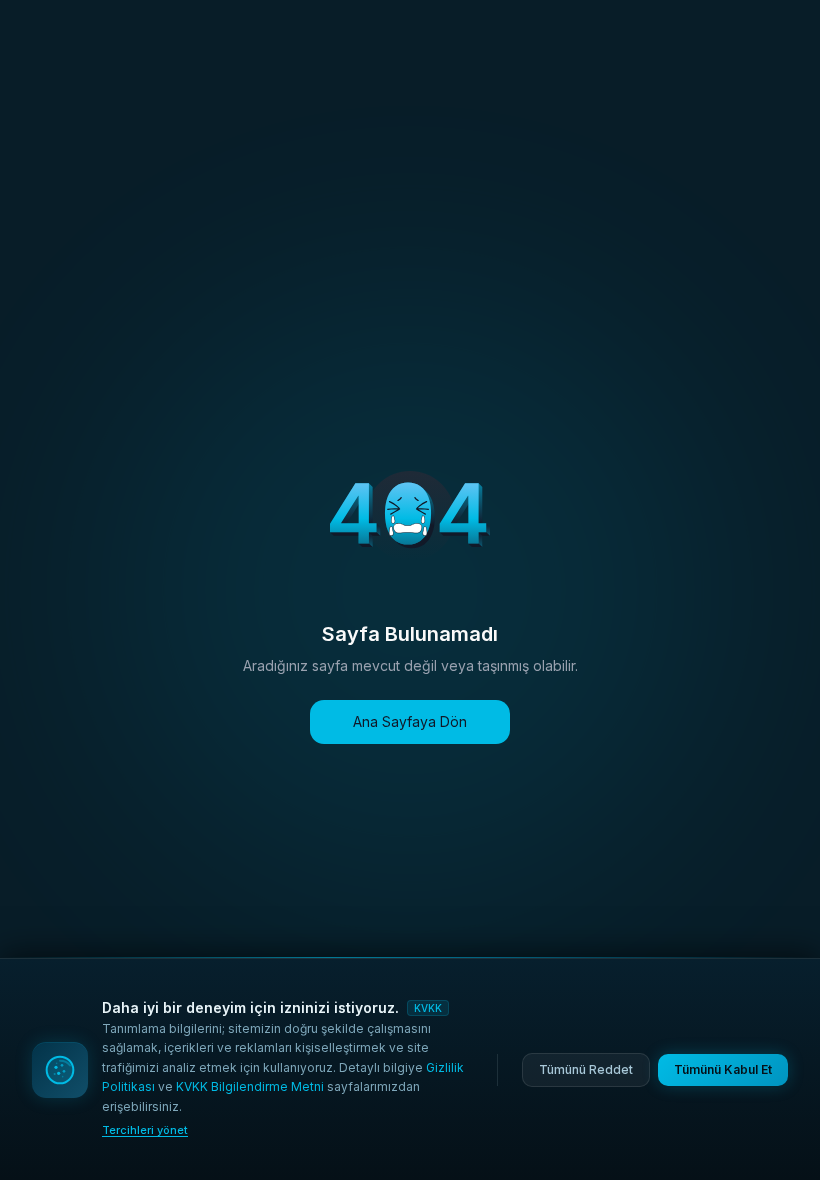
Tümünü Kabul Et (723, 1069)
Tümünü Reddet (586, 1069)
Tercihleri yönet (145, 1130)
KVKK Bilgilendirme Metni (250, 1086)
